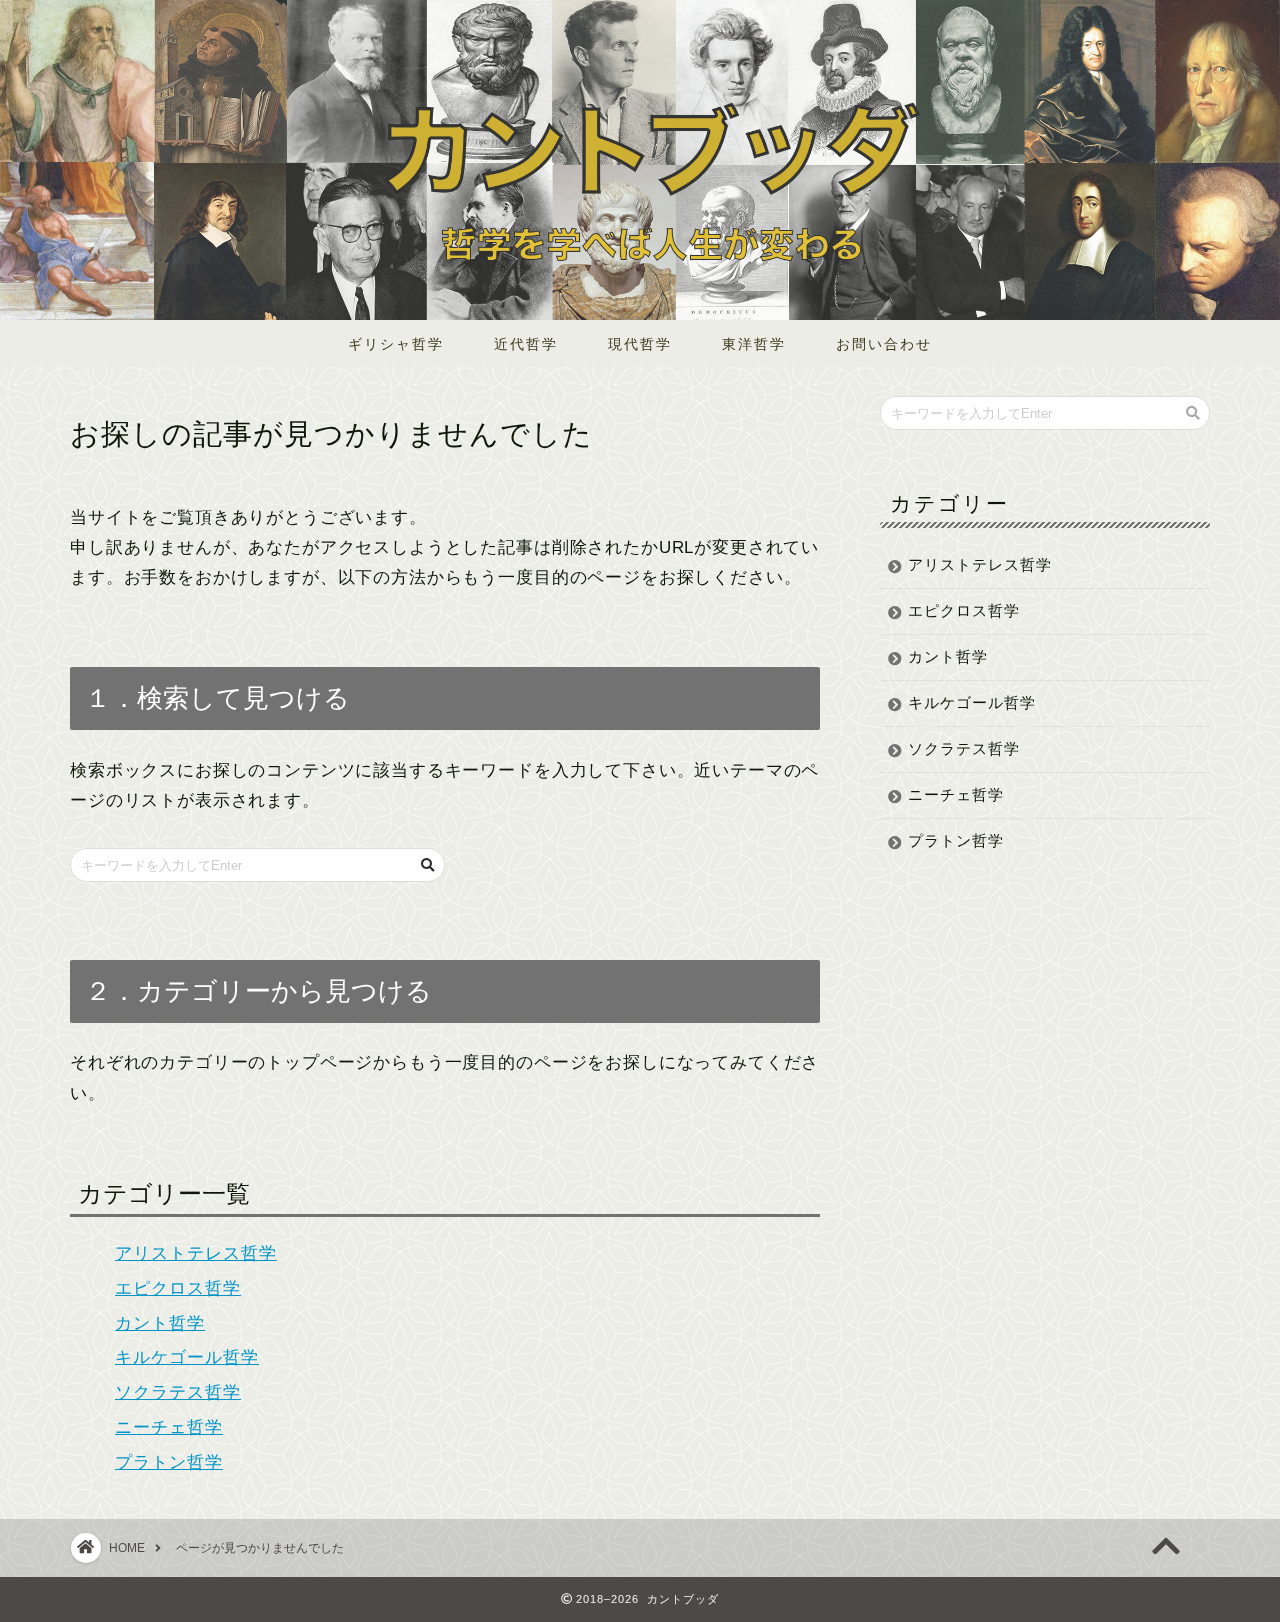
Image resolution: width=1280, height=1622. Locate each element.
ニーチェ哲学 (169, 1427)
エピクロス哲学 (178, 1288)
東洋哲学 (754, 344)
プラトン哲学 (169, 1462)
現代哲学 (640, 344)
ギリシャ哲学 (396, 344)
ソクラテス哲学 (178, 1392)
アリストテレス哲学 (196, 1253)
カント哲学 (160, 1323)
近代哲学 (526, 344)
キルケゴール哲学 (187, 1357)
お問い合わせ (884, 344)
